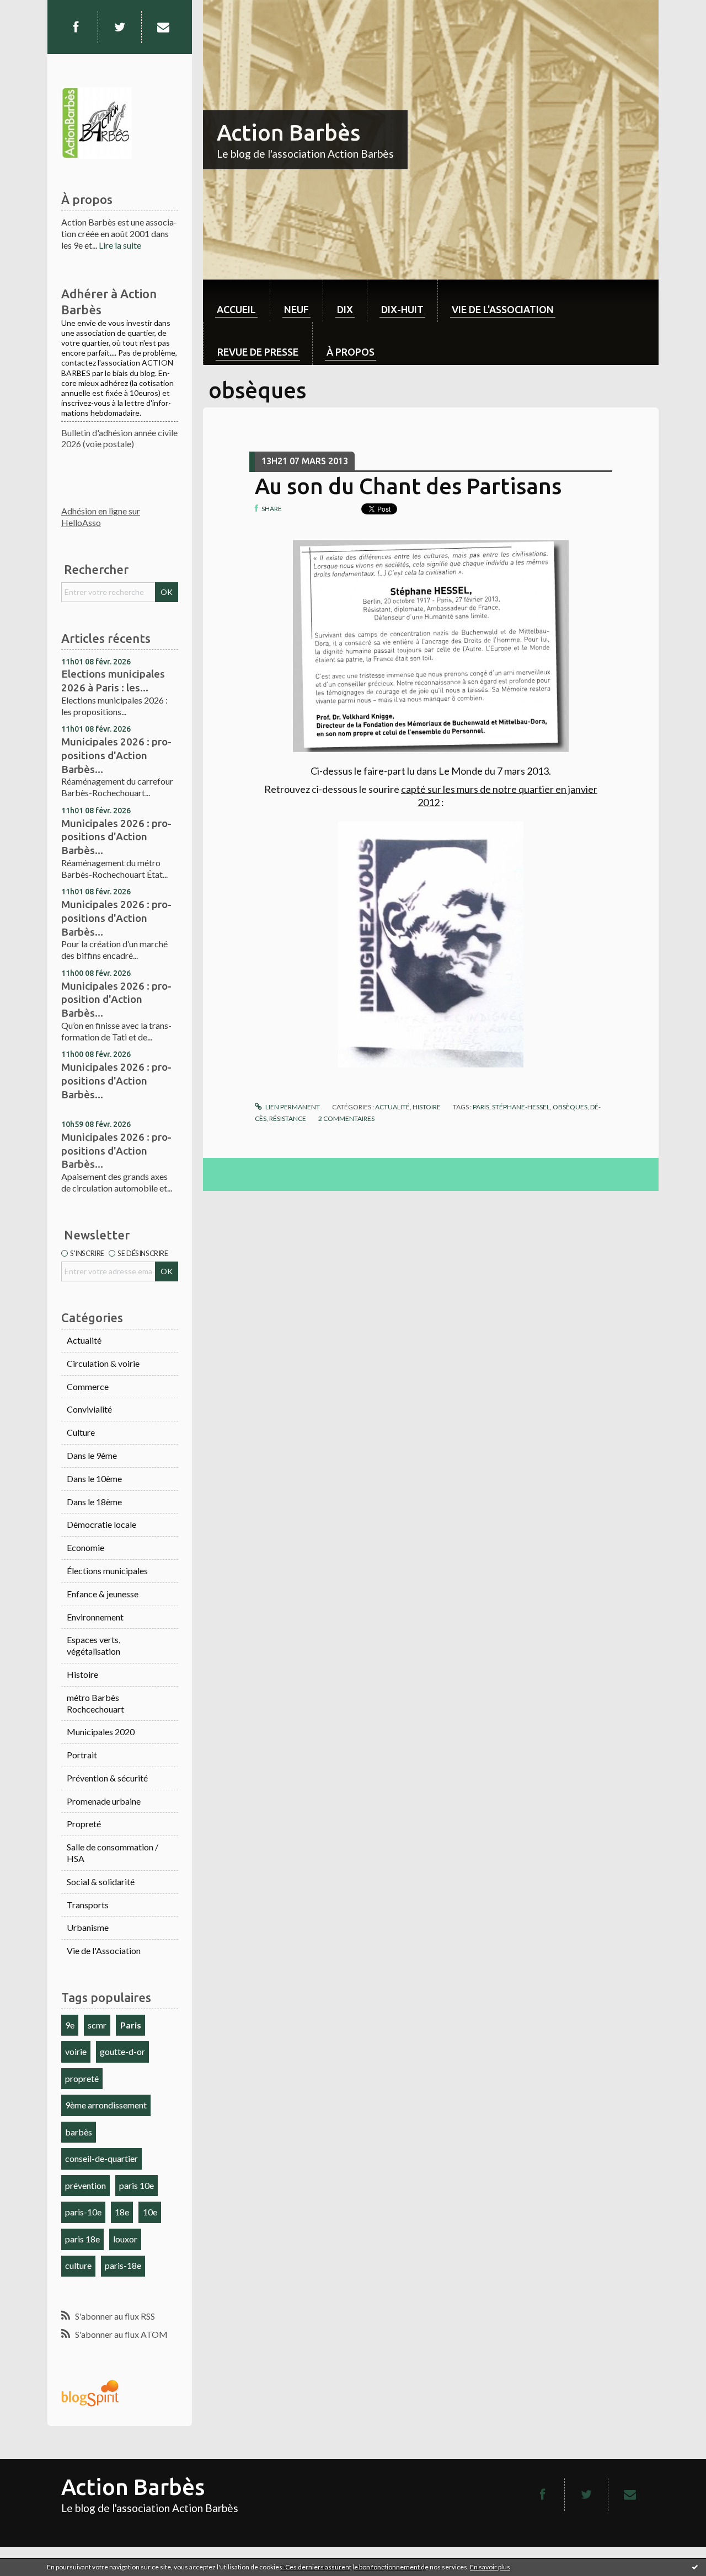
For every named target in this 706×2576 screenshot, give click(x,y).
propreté (82, 2078)
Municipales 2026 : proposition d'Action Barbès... (116, 999)
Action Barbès (288, 133)
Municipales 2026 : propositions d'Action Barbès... (116, 755)
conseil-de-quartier (101, 2158)
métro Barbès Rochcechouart (95, 1703)
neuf (296, 309)
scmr (97, 2025)
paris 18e (82, 2239)
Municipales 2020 (101, 1732)
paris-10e (83, 2212)
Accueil (236, 309)
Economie (85, 1547)
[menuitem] (236, 301)
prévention (85, 2185)
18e (122, 2212)
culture (78, 2265)
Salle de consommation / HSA (113, 1853)
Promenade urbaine (104, 1801)
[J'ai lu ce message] (695, 2567)
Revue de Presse (258, 352)
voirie (76, 2051)
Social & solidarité (101, 1882)
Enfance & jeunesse (103, 1594)
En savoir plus (490, 2567)
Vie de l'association (503, 309)
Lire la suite (120, 245)
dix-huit (402, 309)
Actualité (84, 1340)
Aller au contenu (36, 10)
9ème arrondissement (106, 2105)
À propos (351, 352)
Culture (81, 1432)
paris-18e (123, 2265)
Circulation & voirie (103, 1363)
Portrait (82, 1755)
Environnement (95, 1617)
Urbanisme (88, 1927)
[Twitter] (120, 27)
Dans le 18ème (94, 1502)
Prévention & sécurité (107, 1778)
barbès (79, 2132)
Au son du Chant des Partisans (408, 486)
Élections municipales (107, 1571)
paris (481, 1107)
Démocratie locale (101, 1524)
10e (150, 2212)
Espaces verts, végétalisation (93, 1645)
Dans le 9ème (92, 1455)
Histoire (82, 1674)
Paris (131, 2025)
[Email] (163, 27)
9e (70, 2025)
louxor (125, 2239)
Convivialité (89, 1409)
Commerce (88, 1386)
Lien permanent (292, 1107)
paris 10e (137, 2185)
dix (345, 309)
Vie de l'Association (104, 1950)
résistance (288, 1118)
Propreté (84, 1824)
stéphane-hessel (521, 1107)
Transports (88, 1905)
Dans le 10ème (94, 1478)
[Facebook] (76, 27)
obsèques (570, 1107)
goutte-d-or (122, 2051)
